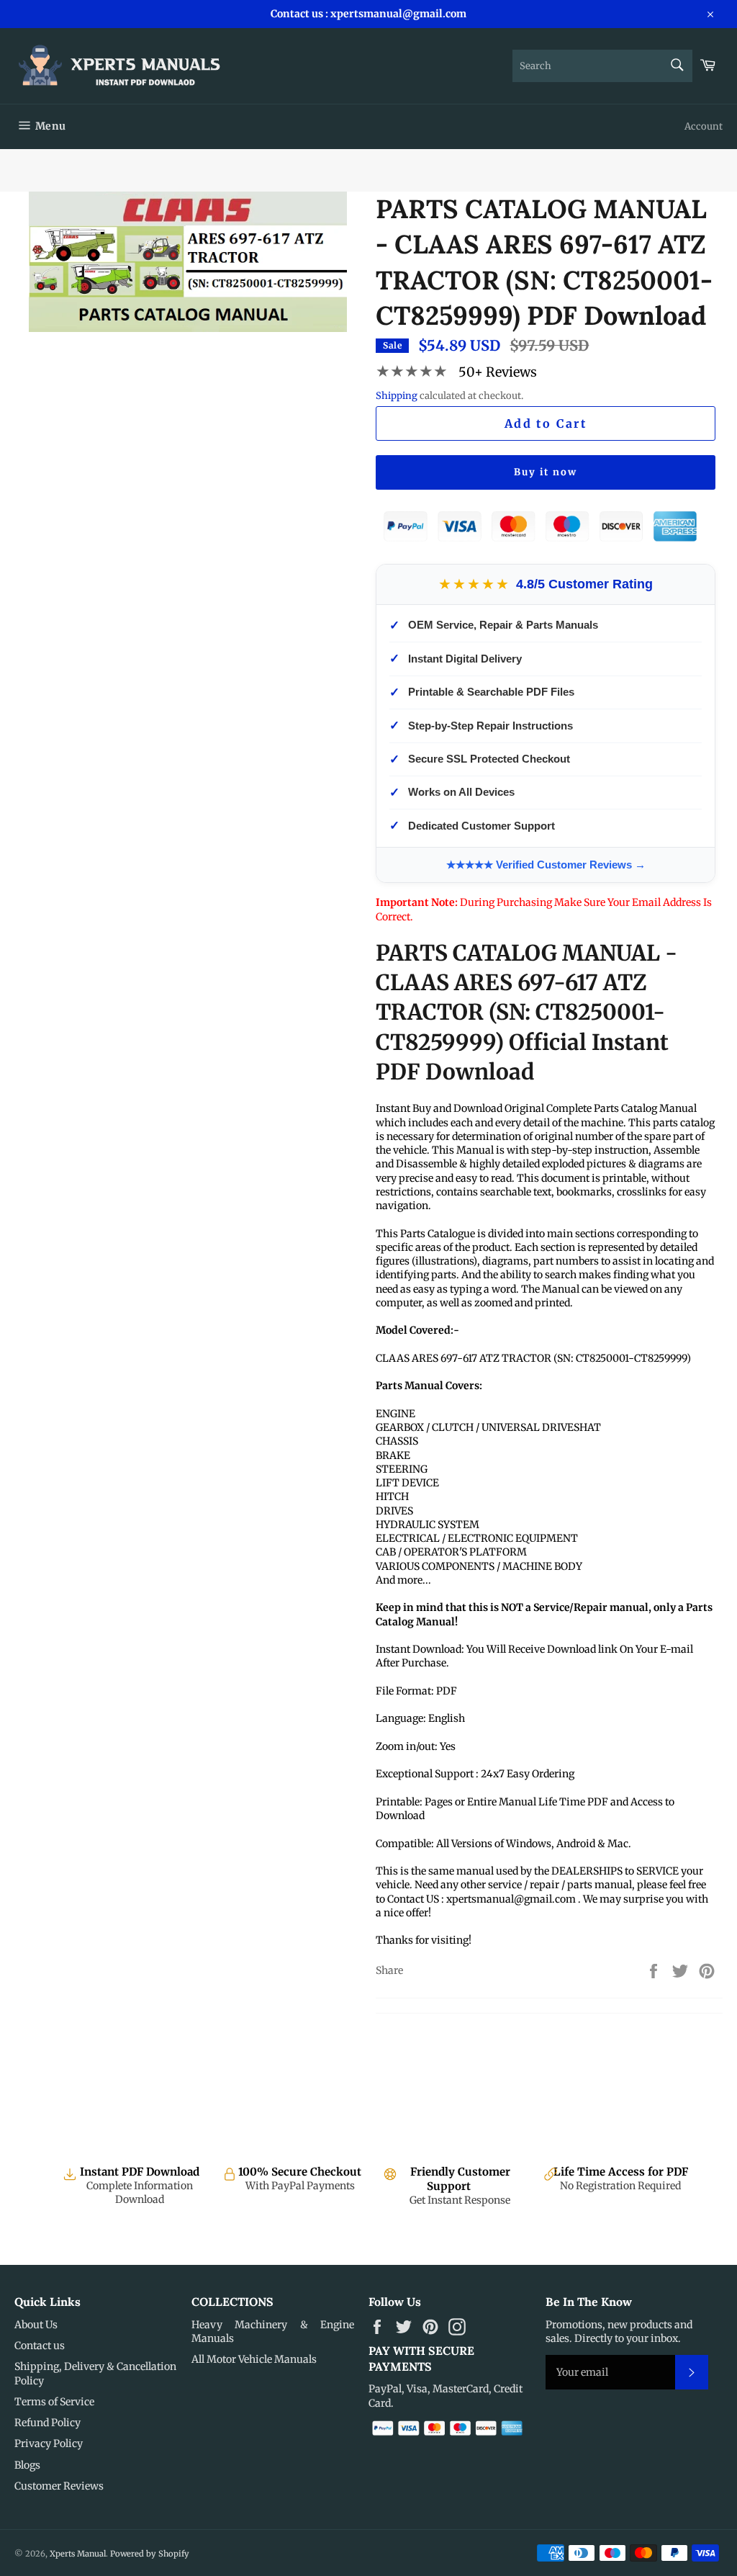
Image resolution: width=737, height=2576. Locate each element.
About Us (36, 2325)
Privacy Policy (49, 2443)
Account (704, 126)
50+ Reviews (498, 372)
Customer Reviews (59, 2486)
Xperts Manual (78, 2554)
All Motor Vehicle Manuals (254, 2359)
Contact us (40, 2346)
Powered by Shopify (150, 2554)
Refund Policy (48, 2423)
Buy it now (546, 472)
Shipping (397, 396)
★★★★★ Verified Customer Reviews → (546, 865)
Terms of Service (54, 2402)
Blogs (27, 2465)
